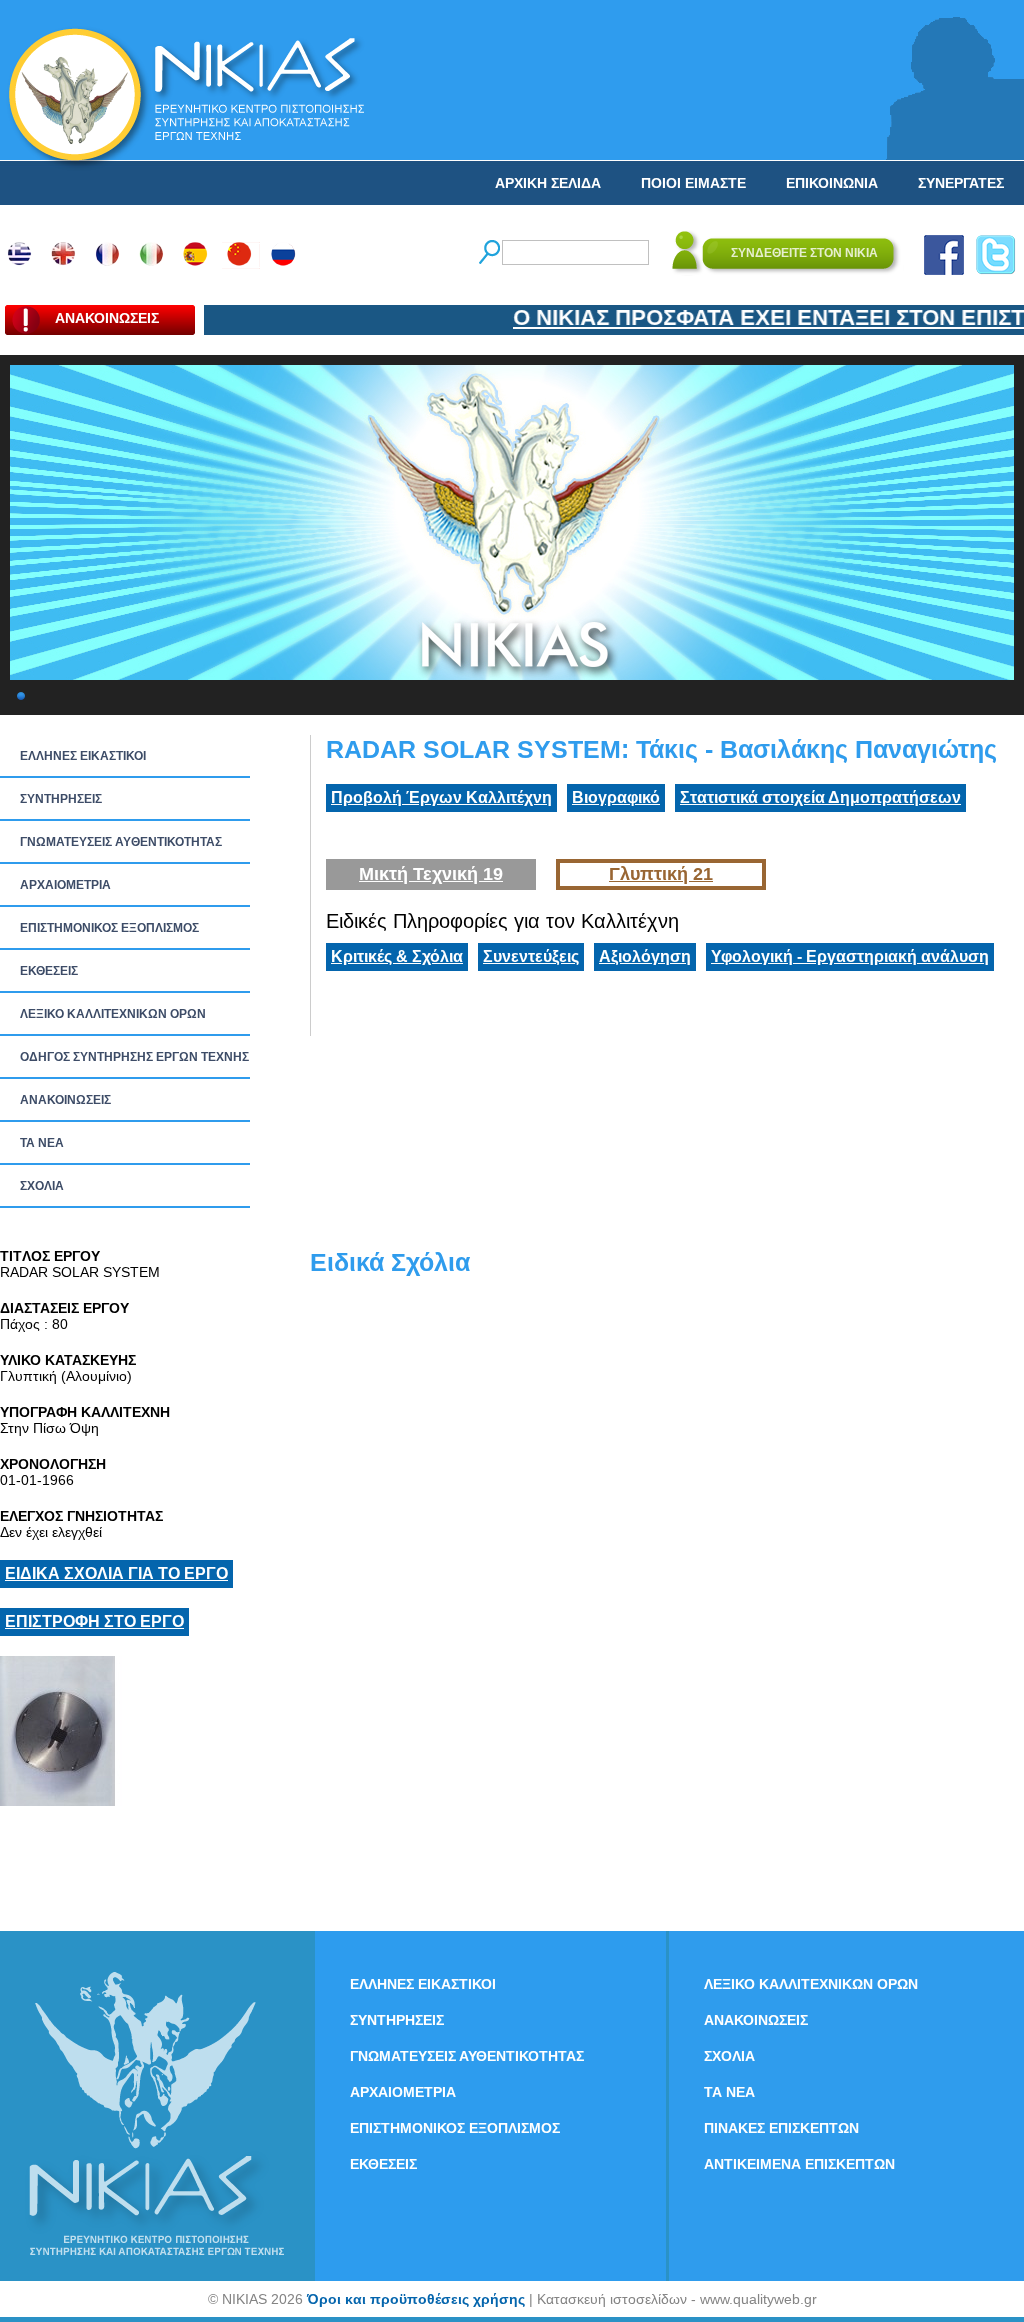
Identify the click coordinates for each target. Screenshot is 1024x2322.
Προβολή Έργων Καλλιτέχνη (441, 797)
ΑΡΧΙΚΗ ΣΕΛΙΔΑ (548, 183)
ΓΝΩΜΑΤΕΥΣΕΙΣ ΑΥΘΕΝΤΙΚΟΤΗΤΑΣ (121, 842)
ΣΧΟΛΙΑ (42, 1186)
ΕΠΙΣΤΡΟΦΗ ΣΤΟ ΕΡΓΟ (94, 1621)
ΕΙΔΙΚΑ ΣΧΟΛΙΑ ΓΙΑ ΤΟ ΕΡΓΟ (116, 1573)
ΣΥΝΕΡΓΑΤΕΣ (961, 183)
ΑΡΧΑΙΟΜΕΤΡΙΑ (65, 885)
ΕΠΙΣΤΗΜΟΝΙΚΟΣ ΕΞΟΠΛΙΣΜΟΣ (109, 928)
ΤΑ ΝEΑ (42, 1143)
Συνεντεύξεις (531, 956)
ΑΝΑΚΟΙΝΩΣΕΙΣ (65, 1100)
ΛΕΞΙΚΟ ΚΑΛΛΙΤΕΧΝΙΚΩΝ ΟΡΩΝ (113, 1014)
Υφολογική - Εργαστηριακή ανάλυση (850, 956)
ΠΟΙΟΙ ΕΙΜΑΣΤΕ (693, 183)
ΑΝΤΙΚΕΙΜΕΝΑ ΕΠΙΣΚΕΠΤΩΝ (799, 2164)
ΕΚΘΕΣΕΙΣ (49, 971)
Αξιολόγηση (645, 956)
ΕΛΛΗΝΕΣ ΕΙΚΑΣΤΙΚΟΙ (83, 756)
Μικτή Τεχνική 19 (431, 874)
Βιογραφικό (616, 797)
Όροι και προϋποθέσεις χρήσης (416, 2299)
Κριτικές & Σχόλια (397, 956)
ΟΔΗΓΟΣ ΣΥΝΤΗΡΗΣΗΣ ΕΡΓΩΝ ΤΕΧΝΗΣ (134, 1057)
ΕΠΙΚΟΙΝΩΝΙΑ (832, 183)
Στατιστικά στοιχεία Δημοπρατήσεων (820, 797)
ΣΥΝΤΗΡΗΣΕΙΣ (61, 799)
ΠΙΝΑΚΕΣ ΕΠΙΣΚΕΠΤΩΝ (781, 2128)
